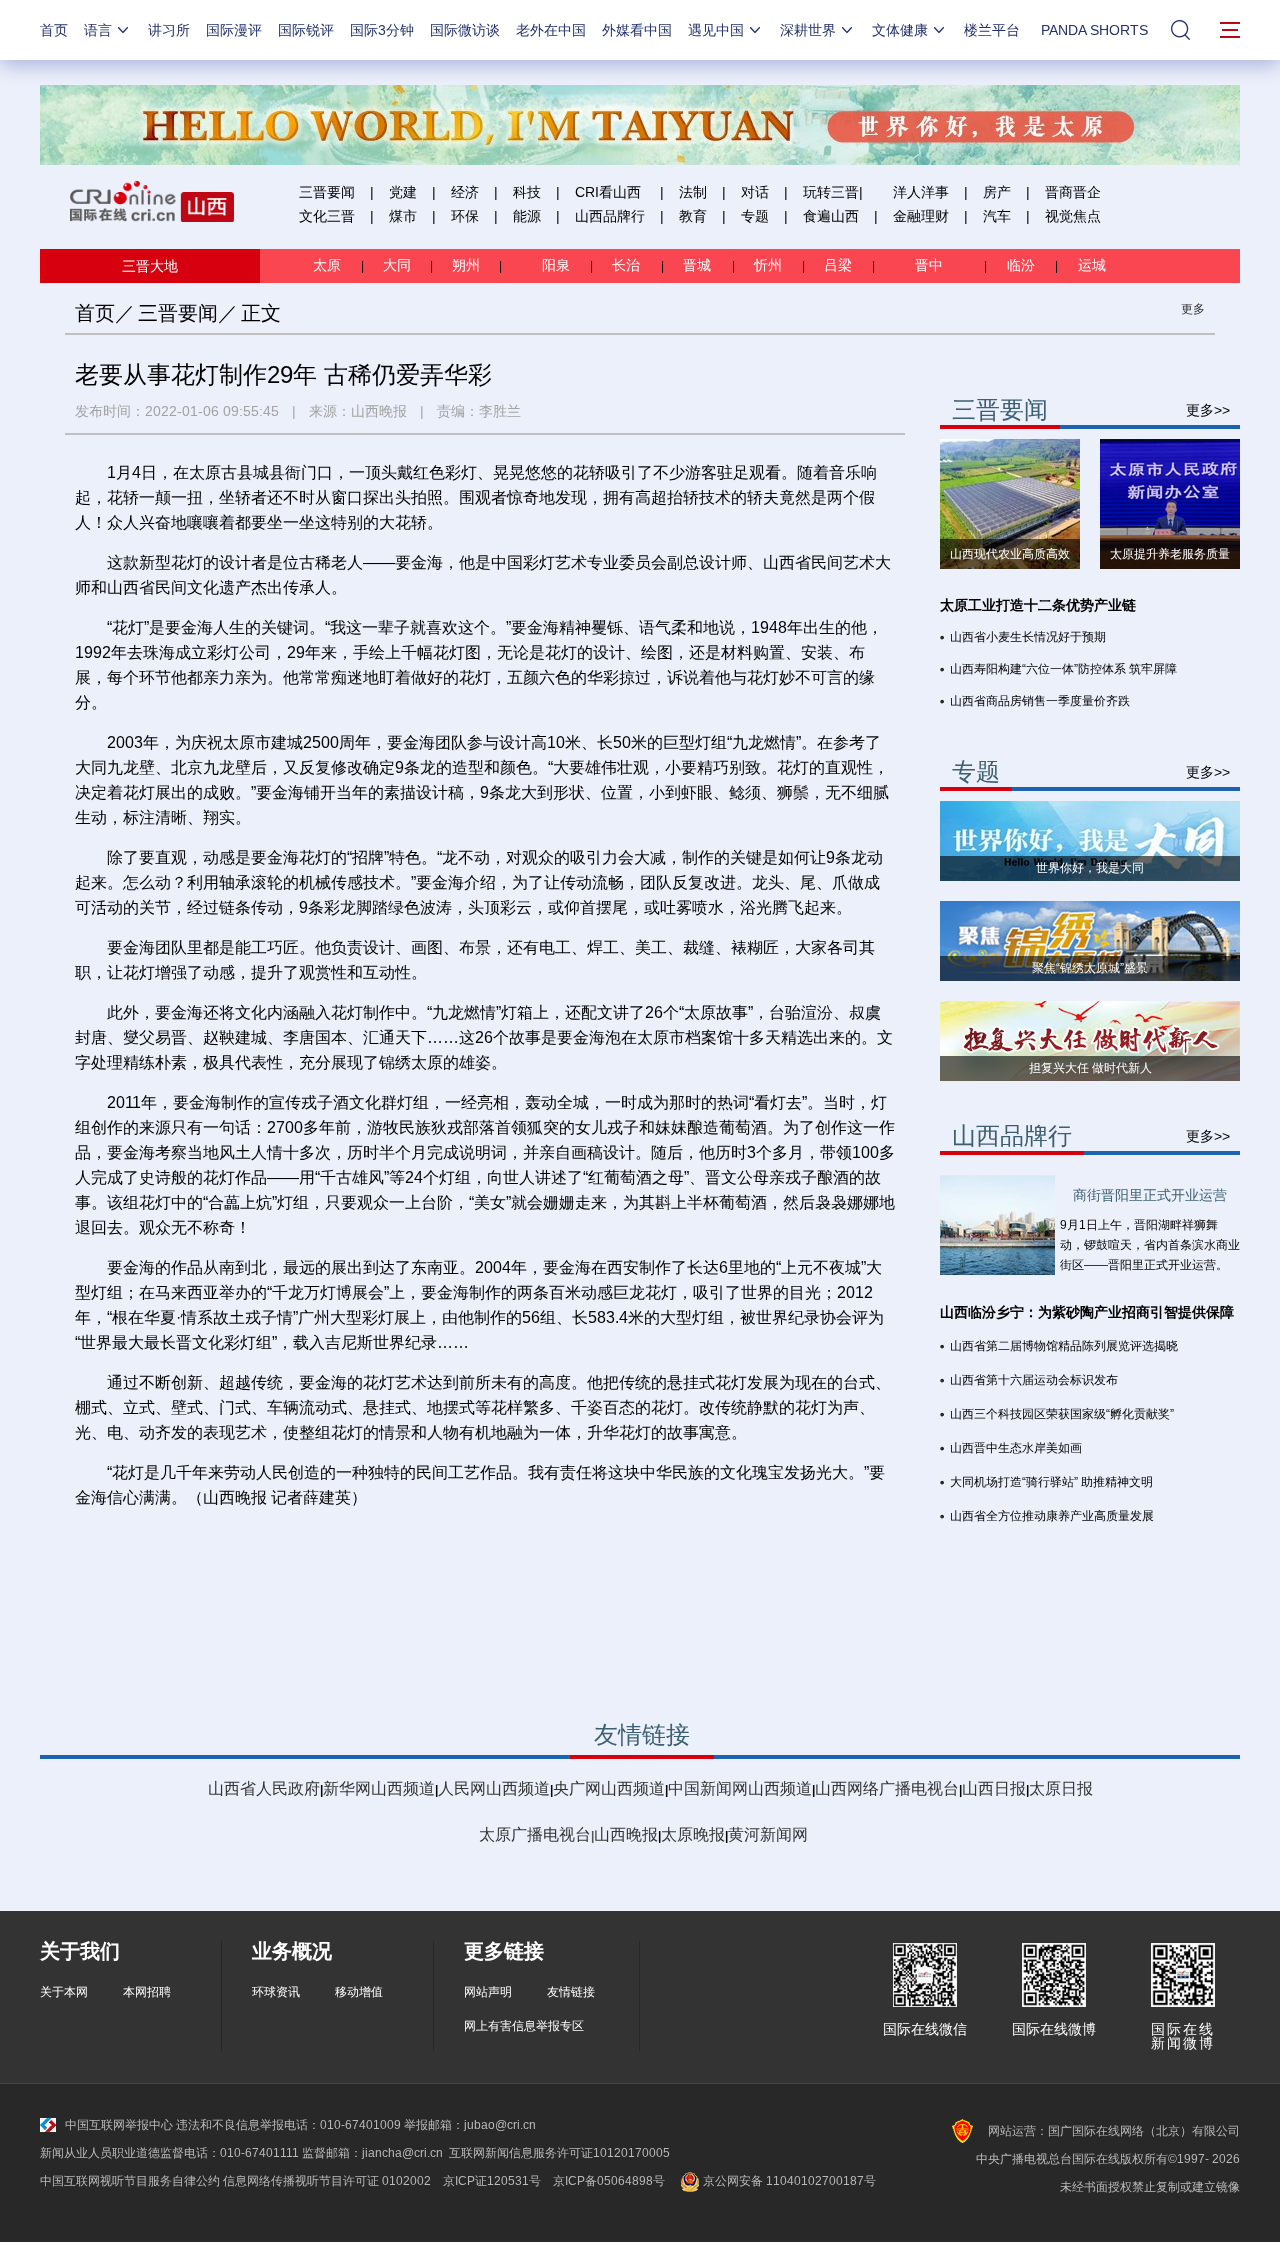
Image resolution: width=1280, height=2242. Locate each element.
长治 (630, 265)
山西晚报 (379, 411)
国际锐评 (306, 30)
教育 (693, 216)
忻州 (770, 265)
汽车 (997, 216)
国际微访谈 (465, 30)
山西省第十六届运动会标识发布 (1034, 1380)
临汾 (1021, 265)
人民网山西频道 (494, 1788)
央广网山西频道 (609, 1788)
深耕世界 (808, 30)
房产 (997, 192)
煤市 (403, 216)
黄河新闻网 (768, 1834)
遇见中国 (716, 30)
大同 (397, 265)
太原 (329, 265)
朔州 (466, 265)
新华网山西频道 (379, 1788)
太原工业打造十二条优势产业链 (1038, 605)
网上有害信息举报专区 (524, 2026)
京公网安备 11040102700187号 (788, 2181)
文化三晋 (327, 216)
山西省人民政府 (264, 1788)
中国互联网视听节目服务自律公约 (130, 2181)
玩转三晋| (833, 192)
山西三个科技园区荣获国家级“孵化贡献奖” (1062, 1414)
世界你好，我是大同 (1090, 868)
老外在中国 (551, 30)
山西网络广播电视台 (887, 1788)
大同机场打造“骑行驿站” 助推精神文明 (1051, 1482)
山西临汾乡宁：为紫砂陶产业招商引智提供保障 (1087, 1312)
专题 (755, 216)
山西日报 (994, 1788)
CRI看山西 (608, 192)
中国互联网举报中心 (119, 2125)
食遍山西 (831, 216)
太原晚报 (693, 1834)
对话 (755, 192)
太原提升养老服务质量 (1170, 554)
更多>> (1208, 410)
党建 (403, 192)
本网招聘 (147, 1992)
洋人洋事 (921, 192)
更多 (1193, 309)
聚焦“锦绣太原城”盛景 (1090, 968)
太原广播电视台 (535, 1834)
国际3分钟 (382, 30)
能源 (527, 216)
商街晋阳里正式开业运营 (1150, 1195)
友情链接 (571, 1992)
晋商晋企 (1073, 192)
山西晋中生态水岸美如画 (1016, 1448)
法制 (693, 192)
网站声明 (488, 1992)
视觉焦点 (1073, 216)
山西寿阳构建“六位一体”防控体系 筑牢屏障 (1063, 669)
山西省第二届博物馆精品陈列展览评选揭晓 (1064, 1346)
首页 (54, 30)
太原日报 (1061, 1788)
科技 (527, 192)
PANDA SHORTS (1094, 30)
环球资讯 (276, 1992)
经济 (465, 192)
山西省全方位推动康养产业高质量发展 (1052, 1516)
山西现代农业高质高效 (1010, 554)
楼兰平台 (992, 30)
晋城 (701, 265)
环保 (465, 216)
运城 (1090, 265)
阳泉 (558, 265)
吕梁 (840, 265)
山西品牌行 (610, 216)
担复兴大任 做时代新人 (1090, 1068)
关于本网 (64, 1992)
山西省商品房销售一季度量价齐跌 (1040, 701)
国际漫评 (234, 30)
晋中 (931, 265)
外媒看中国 (637, 30)
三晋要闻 (327, 192)
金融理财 (921, 216)
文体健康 (900, 30)
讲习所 (169, 30)
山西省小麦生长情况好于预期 (1028, 637)
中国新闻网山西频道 (740, 1788)
